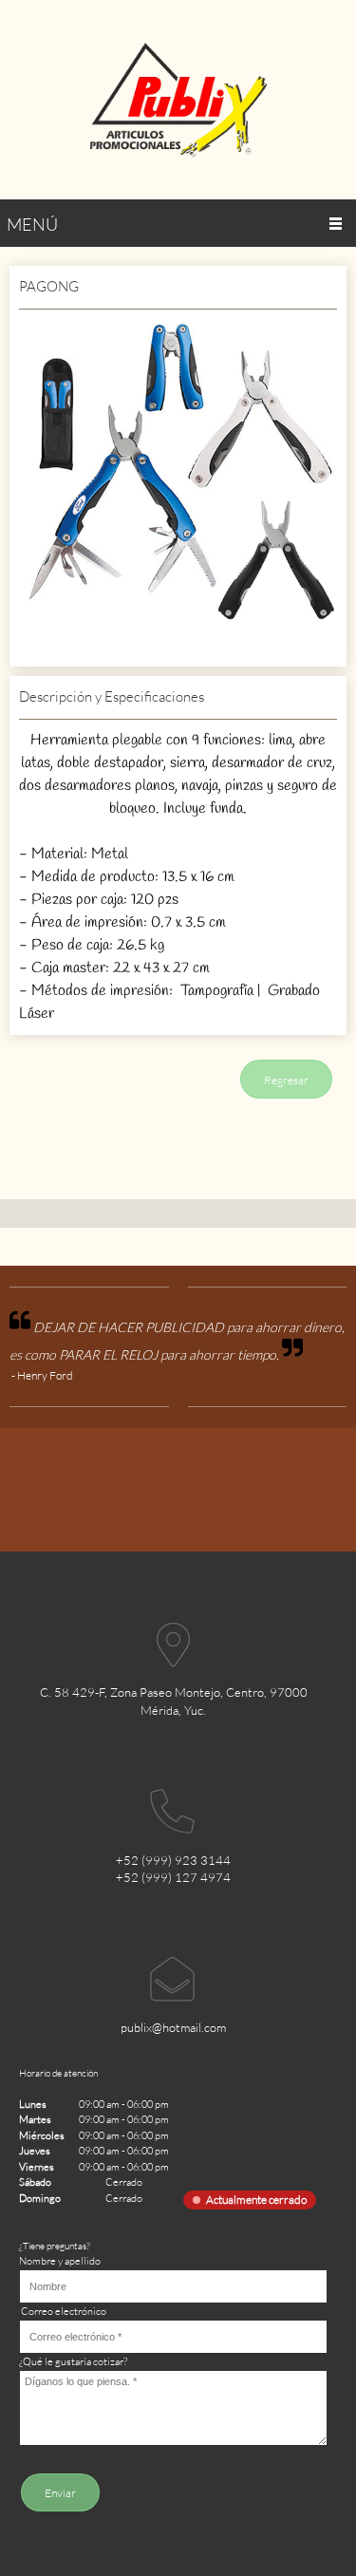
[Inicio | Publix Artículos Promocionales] (178, 100)
